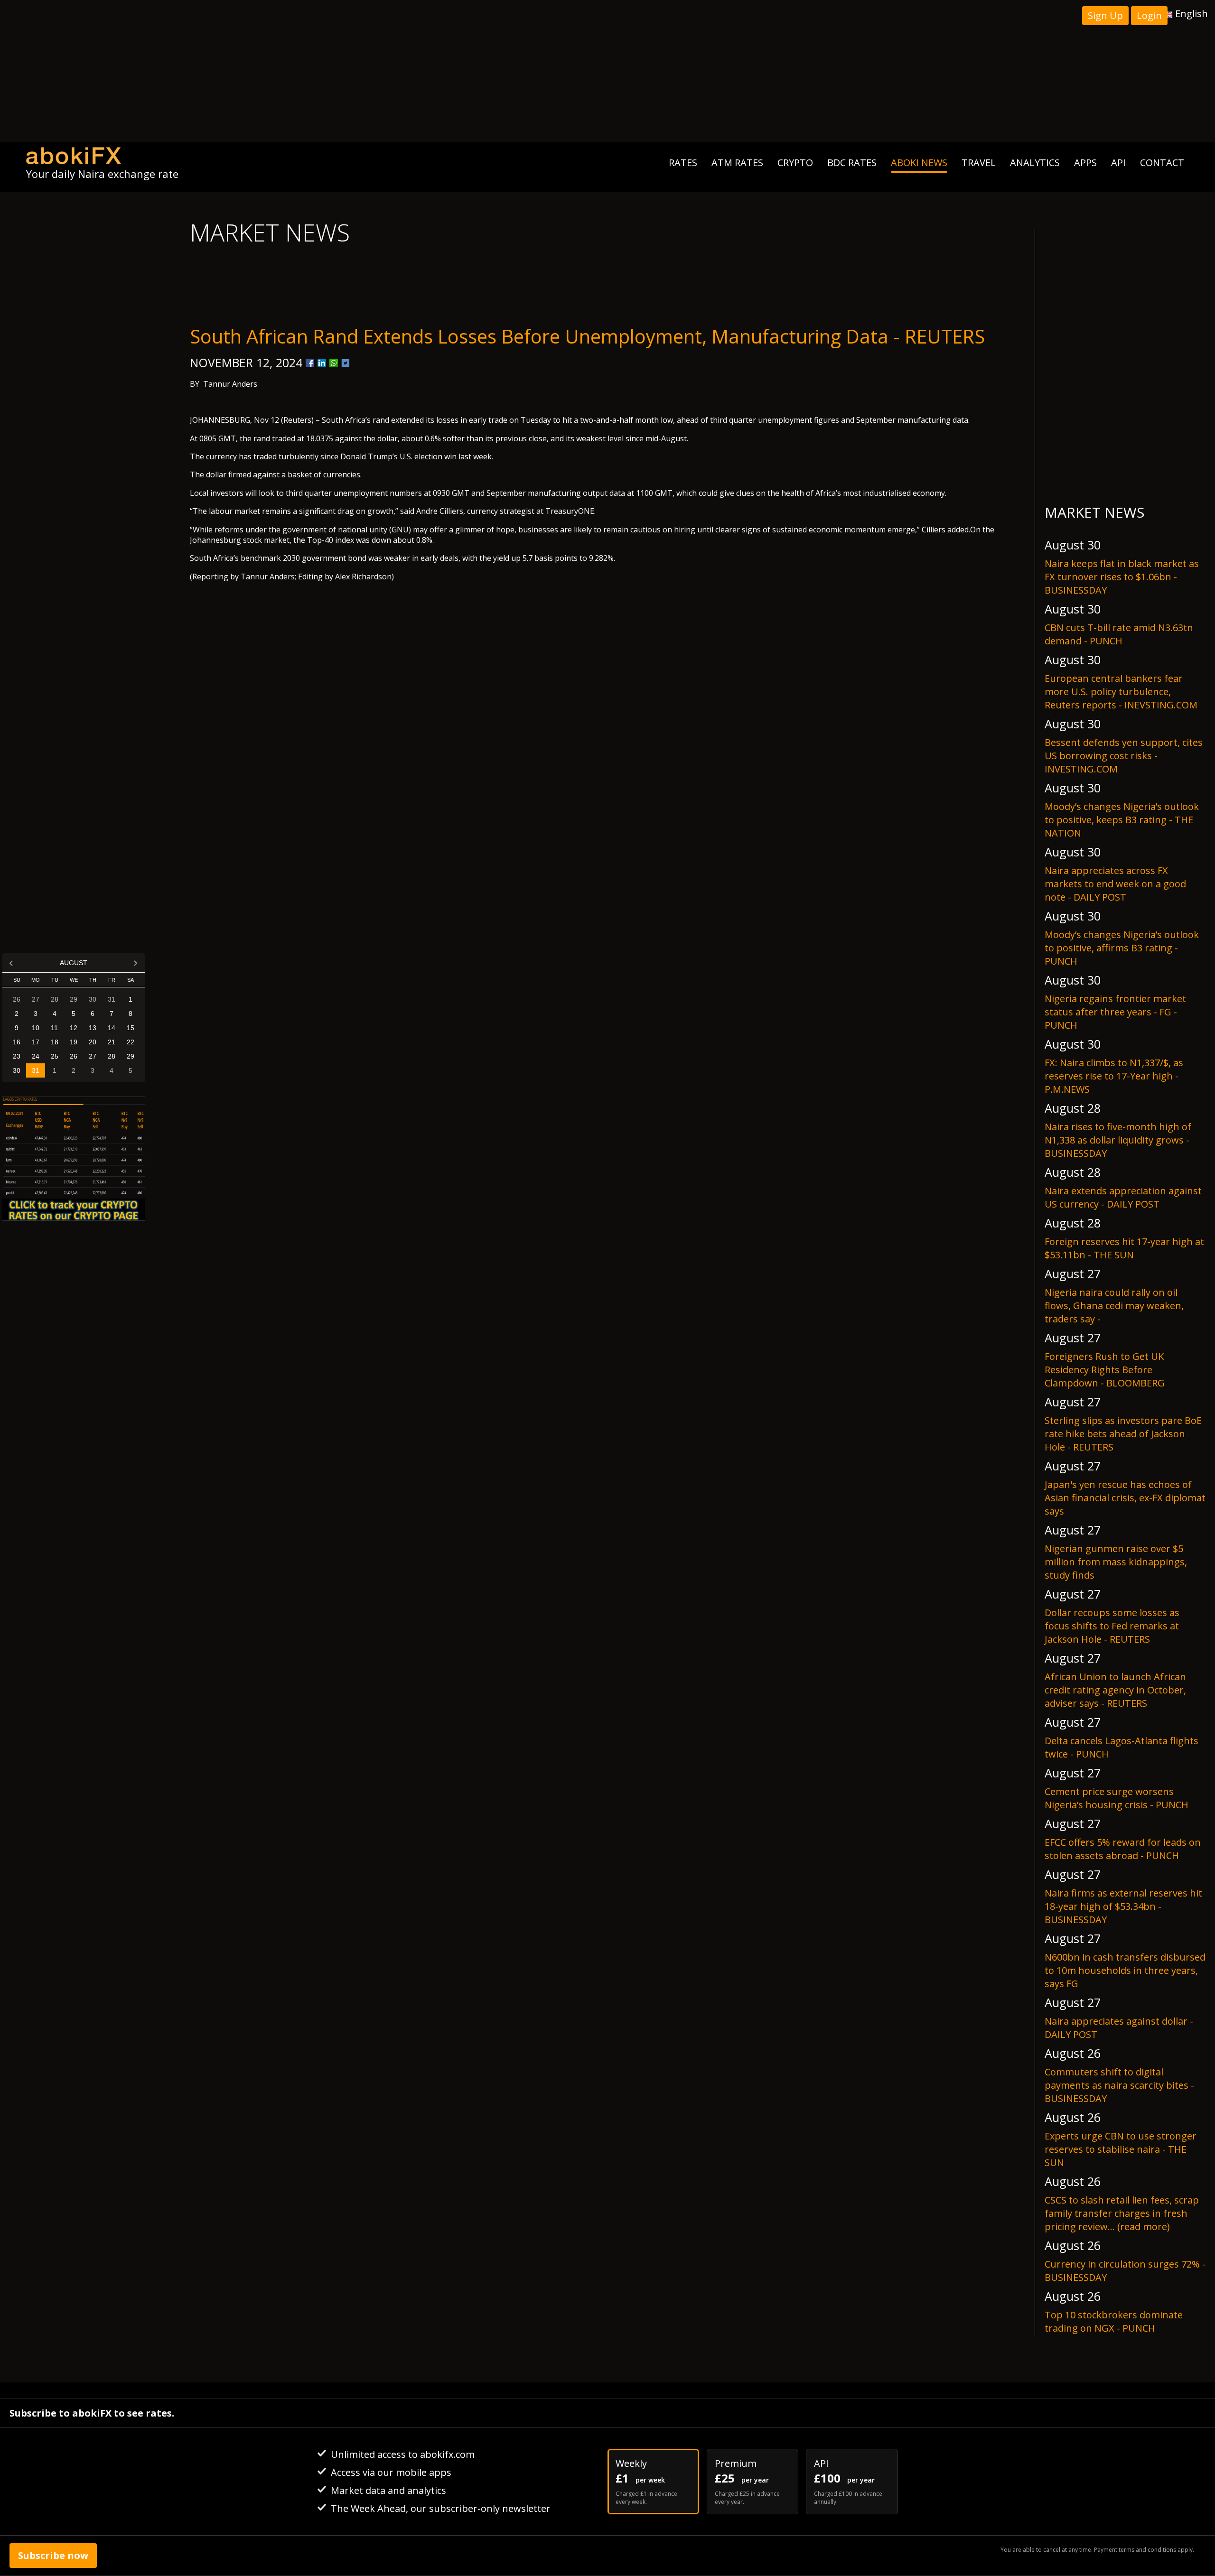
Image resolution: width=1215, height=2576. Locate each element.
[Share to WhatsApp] (334, 363)
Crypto (795, 163)
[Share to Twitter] (346, 363)
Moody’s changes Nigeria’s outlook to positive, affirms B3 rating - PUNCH (1122, 948)
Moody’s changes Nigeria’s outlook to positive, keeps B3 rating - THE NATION (1122, 820)
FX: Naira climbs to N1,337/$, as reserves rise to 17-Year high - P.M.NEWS (1114, 1076)
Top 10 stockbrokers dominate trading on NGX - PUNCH (1114, 2321)
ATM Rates (737, 163)
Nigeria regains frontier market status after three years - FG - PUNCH (1115, 1012)
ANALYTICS (1035, 163)
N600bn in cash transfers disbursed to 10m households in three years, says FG (1125, 1970)
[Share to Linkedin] (322, 363)
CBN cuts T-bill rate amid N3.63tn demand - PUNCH (1119, 634)
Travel (979, 163)
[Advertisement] (607, 71)
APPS (1085, 163)
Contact (1162, 163)
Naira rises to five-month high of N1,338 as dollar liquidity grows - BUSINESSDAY (1118, 1140)
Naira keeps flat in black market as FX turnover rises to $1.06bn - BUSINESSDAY (1122, 577)
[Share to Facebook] (310, 363)
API (1118, 163)
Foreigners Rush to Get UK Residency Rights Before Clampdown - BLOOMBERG (1105, 1370)
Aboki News (919, 163)
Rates (683, 163)
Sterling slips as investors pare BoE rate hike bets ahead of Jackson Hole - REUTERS (1123, 1434)
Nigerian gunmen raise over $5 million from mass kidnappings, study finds (1116, 1562)
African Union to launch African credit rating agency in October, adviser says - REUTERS (1115, 1690)
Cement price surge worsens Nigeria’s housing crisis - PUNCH (1117, 1798)
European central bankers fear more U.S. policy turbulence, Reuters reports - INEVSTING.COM (1121, 692)
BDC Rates (852, 163)
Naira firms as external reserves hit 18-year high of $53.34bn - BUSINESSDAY (1123, 1906)
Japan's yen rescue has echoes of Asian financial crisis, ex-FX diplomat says (1125, 1498)
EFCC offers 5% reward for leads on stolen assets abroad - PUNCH (1123, 1849)
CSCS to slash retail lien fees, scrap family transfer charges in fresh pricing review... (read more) (1122, 2213)
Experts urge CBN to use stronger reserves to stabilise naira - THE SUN (1121, 2149)
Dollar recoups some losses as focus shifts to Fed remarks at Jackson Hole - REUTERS (1112, 1626)
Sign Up (1105, 15)
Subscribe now (53, 2555)
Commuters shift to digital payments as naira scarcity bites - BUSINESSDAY (1119, 2085)
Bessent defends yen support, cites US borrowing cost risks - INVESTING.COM (1124, 756)
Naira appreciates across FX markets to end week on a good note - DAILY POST (1115, 884)
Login (1149, 15)
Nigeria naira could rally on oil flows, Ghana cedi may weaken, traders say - (1114, 1306)
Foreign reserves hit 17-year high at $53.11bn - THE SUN (1124, 1248)
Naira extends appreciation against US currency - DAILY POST (1123, 1197)
